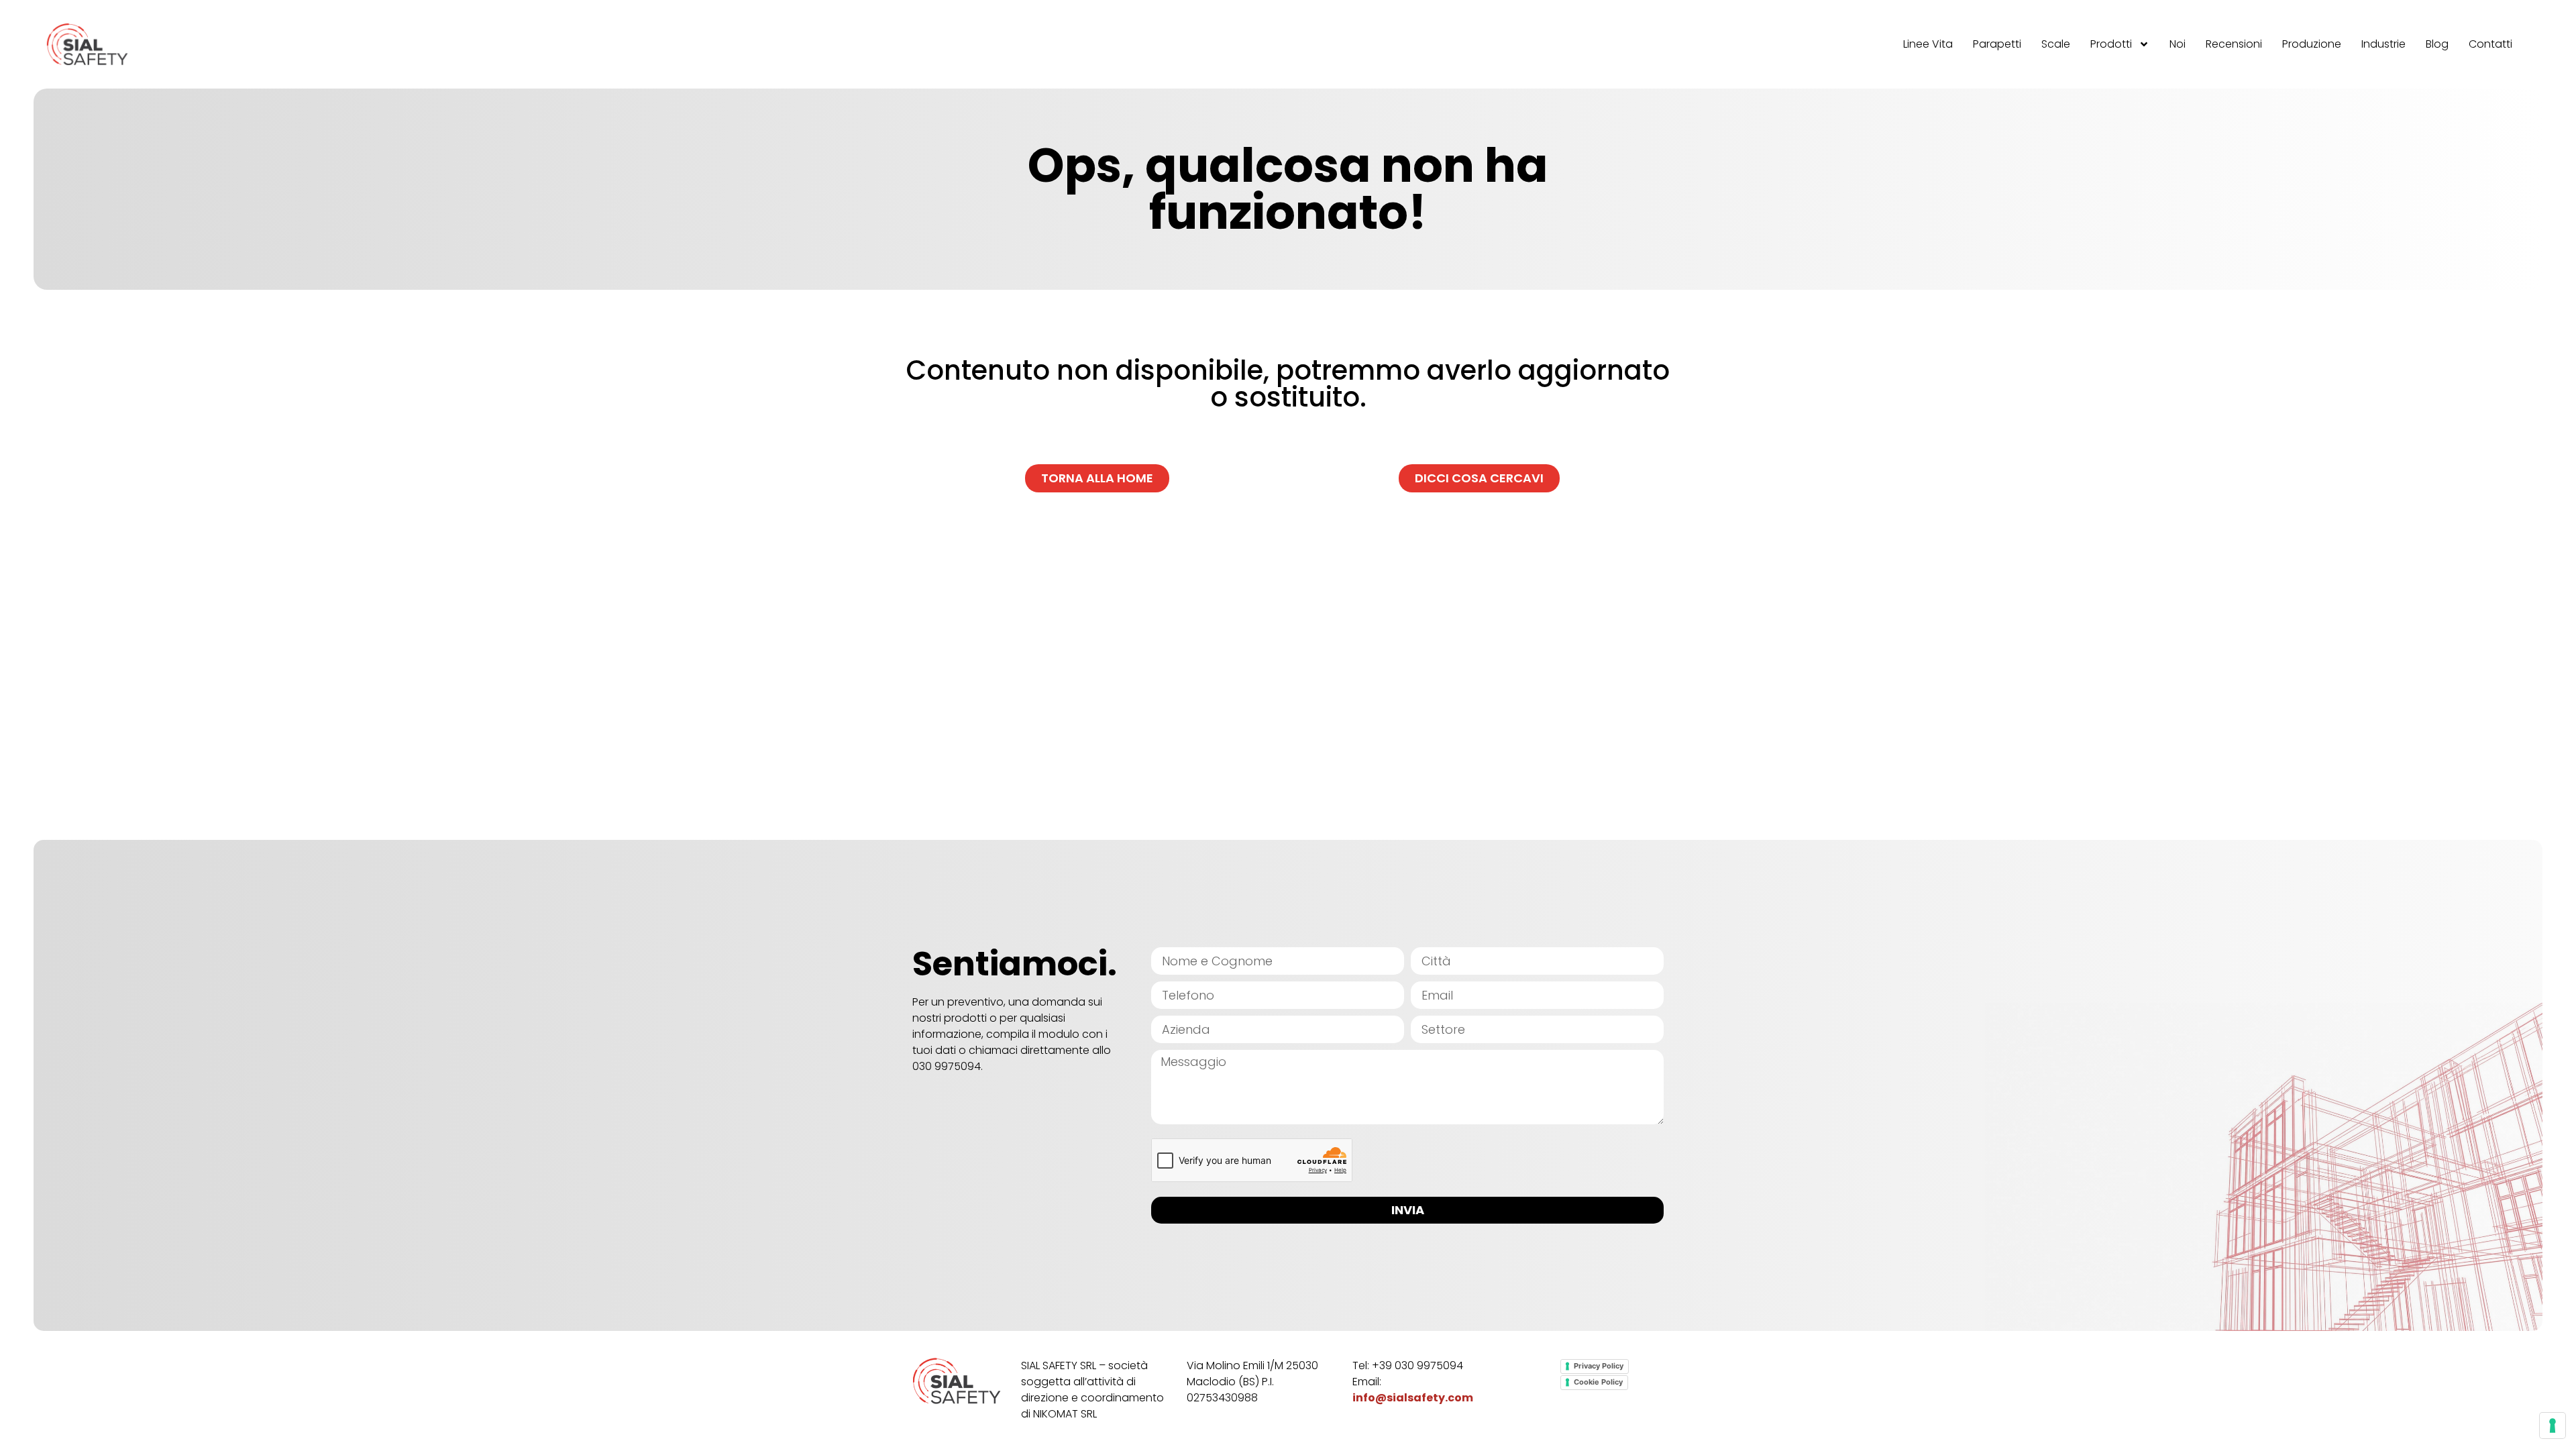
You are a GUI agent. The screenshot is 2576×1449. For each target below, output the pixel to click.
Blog (2437, 44)
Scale (2056, 44)
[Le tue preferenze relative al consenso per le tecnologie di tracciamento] (2553, 1426)
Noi (2178, 44)
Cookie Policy (1598, 1382)
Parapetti (1997, 44)
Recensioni (2234, 44)
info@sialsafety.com (1413, 1398)
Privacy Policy (1599, 1366)
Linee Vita (1928, 44)
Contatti (2490, 44)
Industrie (2383, 44)
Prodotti (2111, 44)
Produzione (2312, 44)
